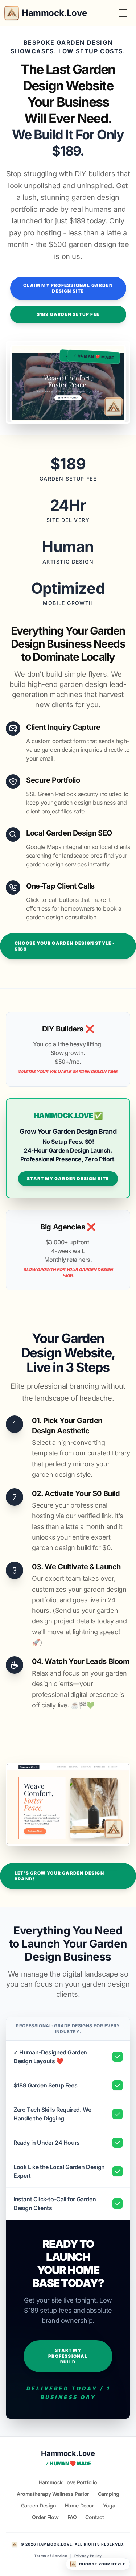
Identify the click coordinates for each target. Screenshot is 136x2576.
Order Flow (45, 2517)
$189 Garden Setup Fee (68, 314)
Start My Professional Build (68, 2356)
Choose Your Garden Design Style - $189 (65, 946)
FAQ (72, 2517)
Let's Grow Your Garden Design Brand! (59, 1876)
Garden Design (39, 2505)
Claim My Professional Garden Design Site (68, 288)
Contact (94, 2517)
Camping (109, 2494)
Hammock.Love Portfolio (68, 2482)
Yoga (109, 2505)
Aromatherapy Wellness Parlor (53, 2494)
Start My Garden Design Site (68, 1178)
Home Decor (80, 2505)
